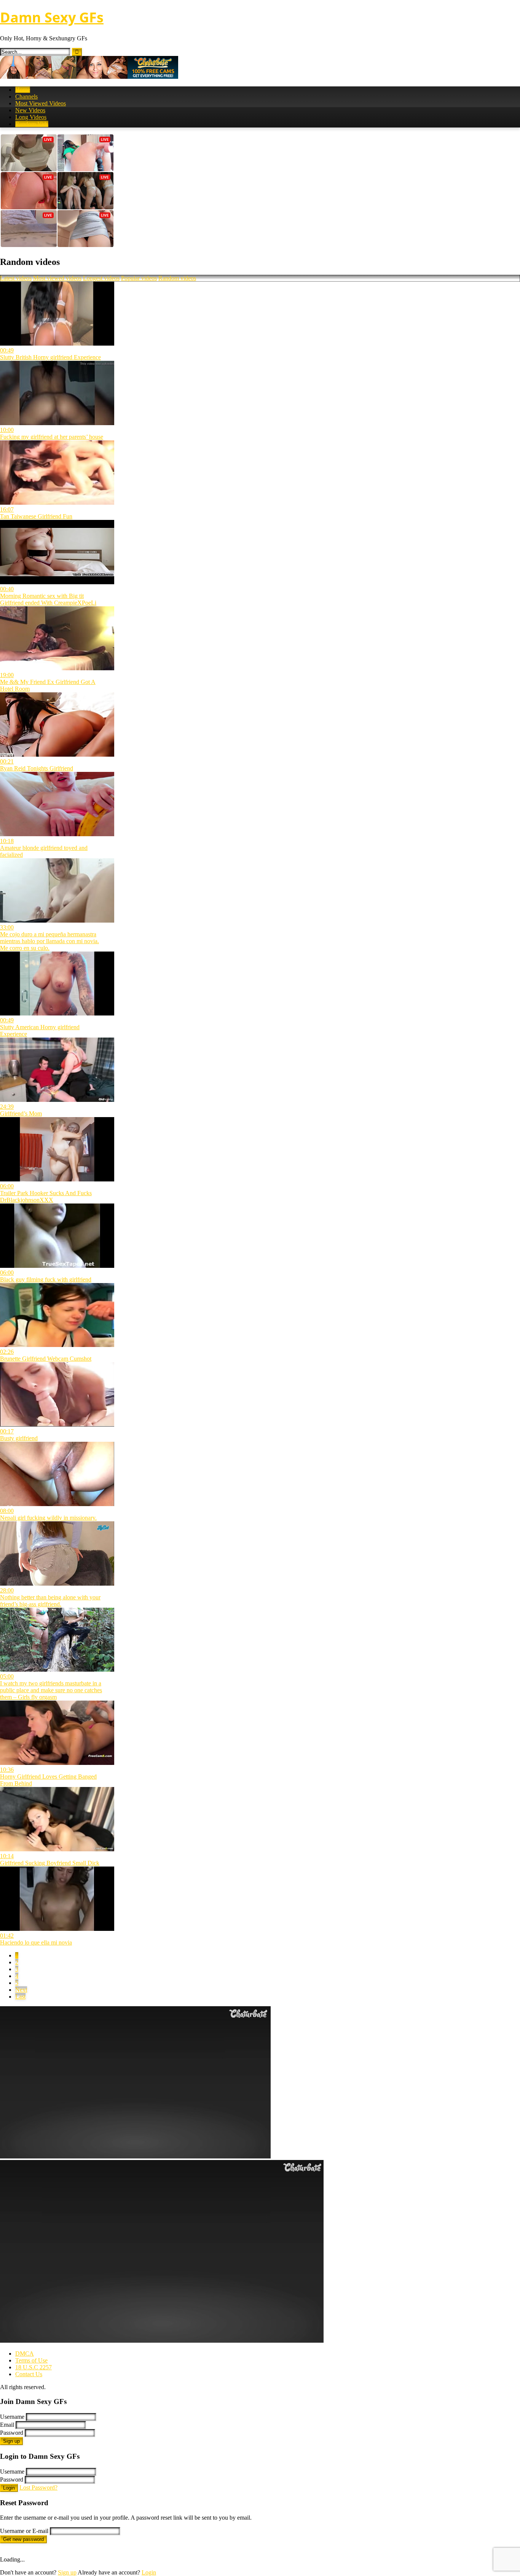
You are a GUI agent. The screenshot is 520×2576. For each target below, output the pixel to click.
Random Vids (32, 124)
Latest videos (16, 278)
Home (23, 90)
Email (7, 2425)
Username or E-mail (24, 2531)
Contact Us (29, 2374)
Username (12, 2417)
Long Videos (31, 117)
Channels (26, 96)
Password (12, 2433)
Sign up (11, 2441)
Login (9, 2488)
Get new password (23, 2539)
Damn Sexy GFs (52, 17)
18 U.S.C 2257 (33, 2367)
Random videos (177, 278)
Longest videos (101, 278)
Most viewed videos (57, 278)
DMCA (25, 2354)
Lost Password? (38, 2488)
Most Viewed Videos (41, 103)
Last (20, 1997)
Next (21, 1990)
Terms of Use (31, 2360)
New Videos (30, 110)
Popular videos (139, 278)
